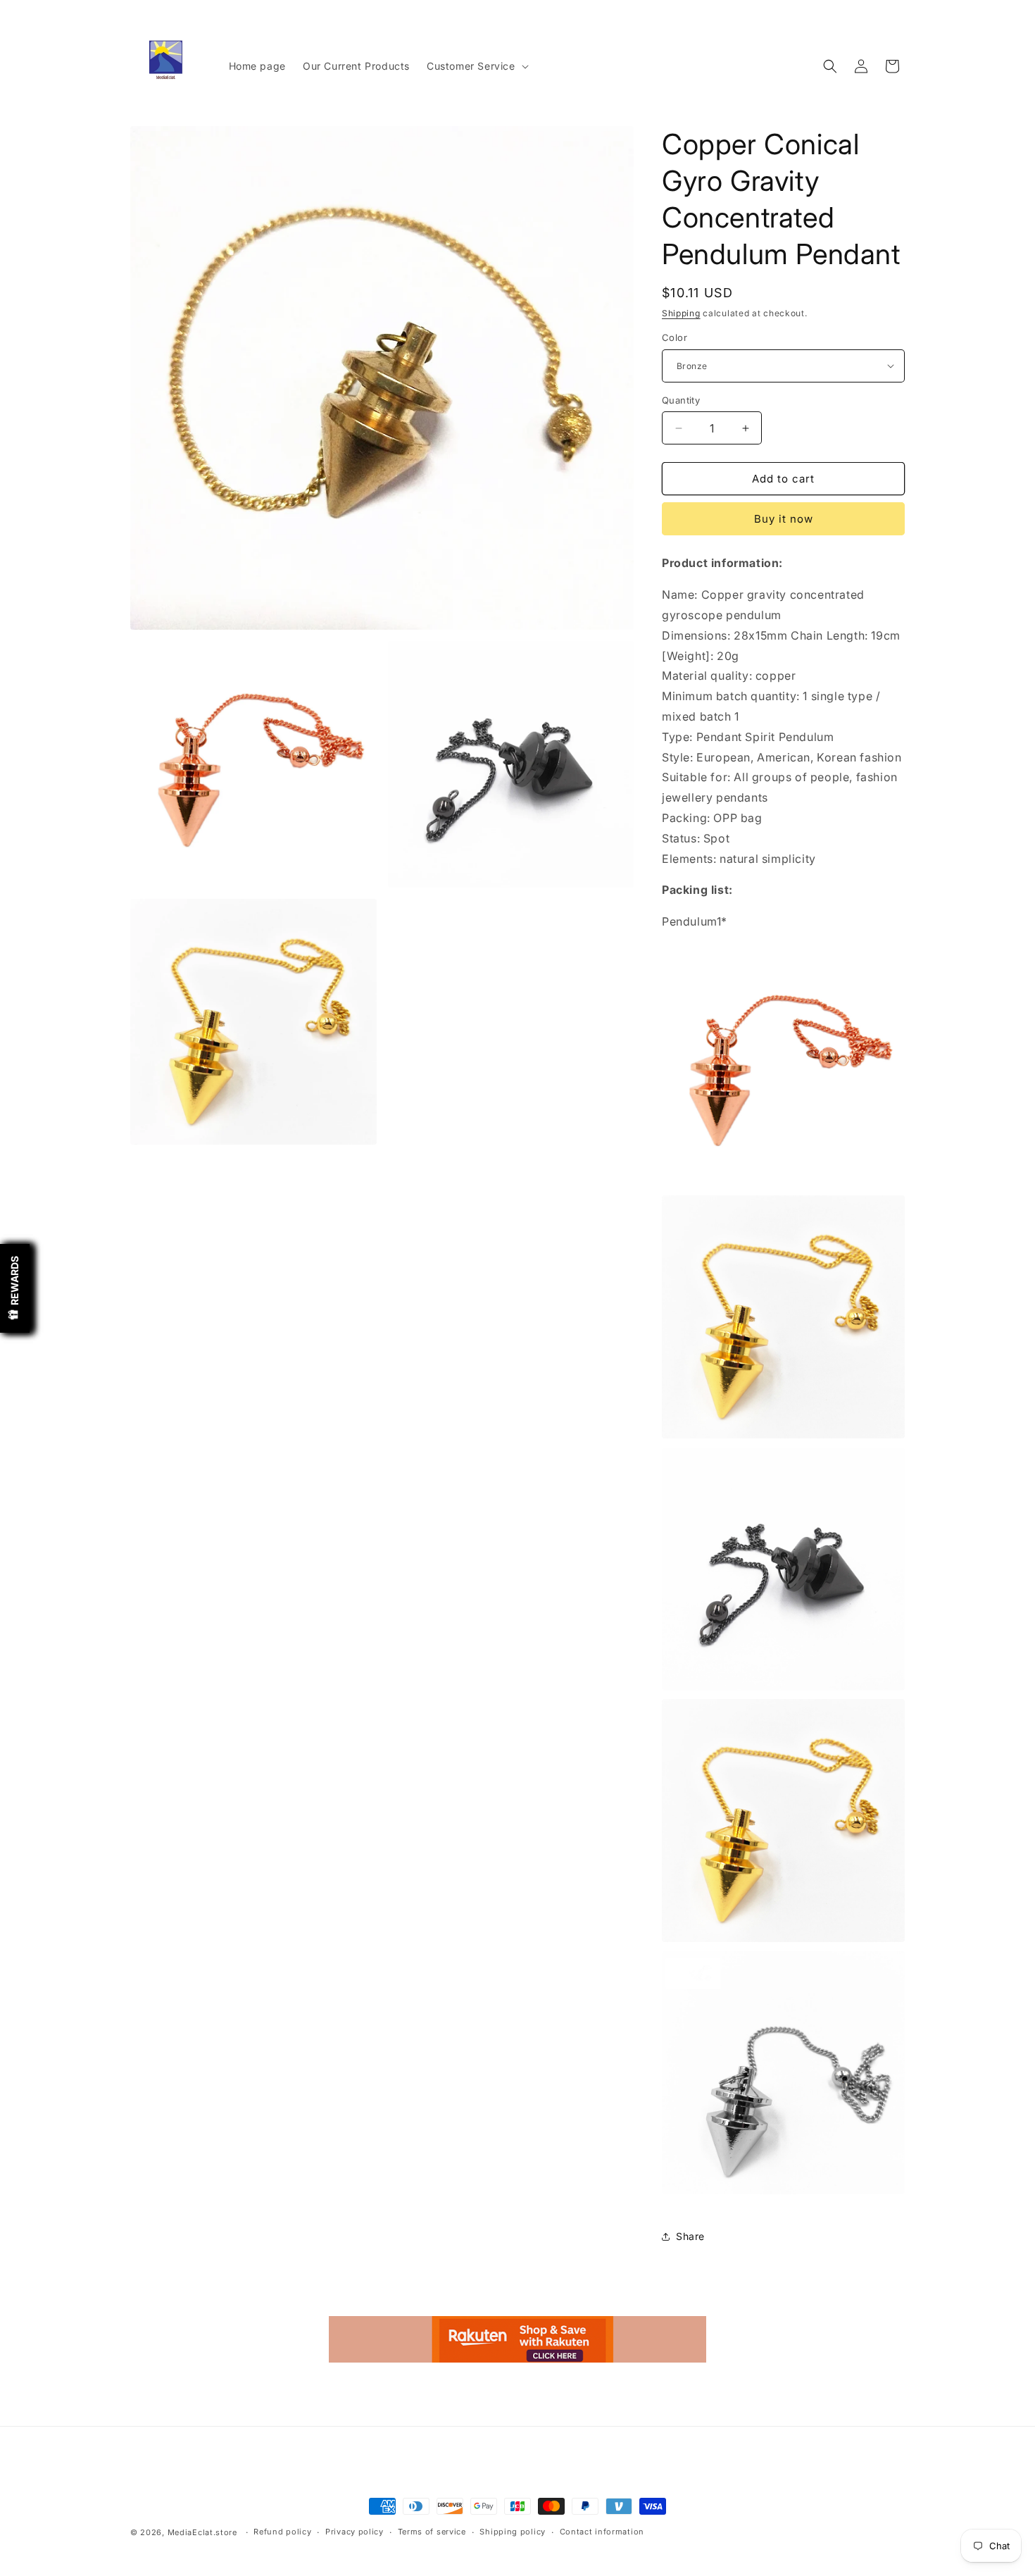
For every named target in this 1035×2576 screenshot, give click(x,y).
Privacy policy (355, 2532)
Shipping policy (513, 2532)
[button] (476, 66)
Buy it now (784, 519)
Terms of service (432, 2532)
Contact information (602, 2532)
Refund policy (282, 2532)
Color (675, 337)
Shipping (681, 313)
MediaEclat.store (202, 2532)
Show (15, 1288)
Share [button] (690, 2236)
